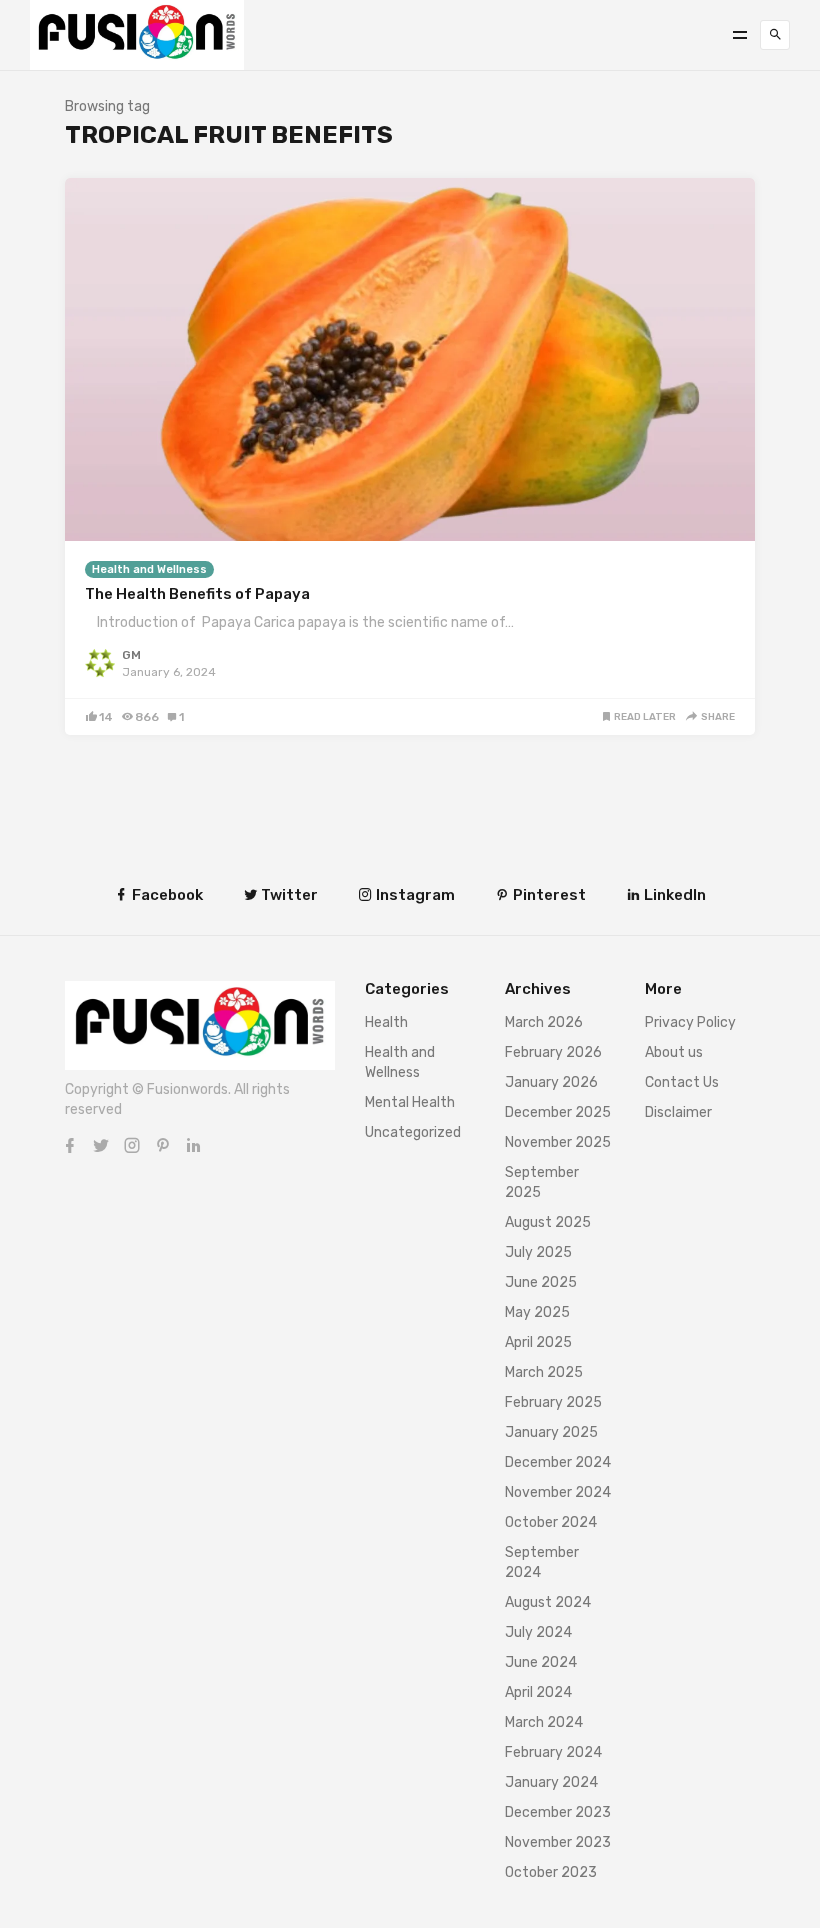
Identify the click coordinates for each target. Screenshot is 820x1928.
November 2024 (558, 1492)
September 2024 (542, 1562)
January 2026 (551, 1082)
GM (131, 655)
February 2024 (553, 1752)
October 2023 (551, 1872)
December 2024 (558, 1462)
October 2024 (551, 1522)
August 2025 (548, 1222)
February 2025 (553, 1402)
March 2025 (544, 1372)
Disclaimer (678, 1112)
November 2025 (558, 1142)
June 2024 (541, 1662)
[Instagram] (132, 1145)
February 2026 (553, 1052)
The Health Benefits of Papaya (197, 594)
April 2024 (538, 1692)
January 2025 (551, 1432)
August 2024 (548, 1602)
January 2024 (551, 1782)
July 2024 (538, 1632)
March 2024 (544, 1722)
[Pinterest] (163, 1145)
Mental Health (410, 1102)
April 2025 (538, 1342)
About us (674, 1052)
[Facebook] (70, 1145)
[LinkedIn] (194, 1145)
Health (386, 1022)
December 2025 (558, 1112)
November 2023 (558, 1842)
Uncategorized (413, 1132)
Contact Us (682, 1082)
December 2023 (558, 1812)
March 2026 (544, 1022)
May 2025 (537, 1312)
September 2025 (542, 1182)
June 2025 (541, 1282)
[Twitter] (101, 1145)
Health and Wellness (149, 569)
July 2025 (538, 1252)
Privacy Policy (690, 1022)
